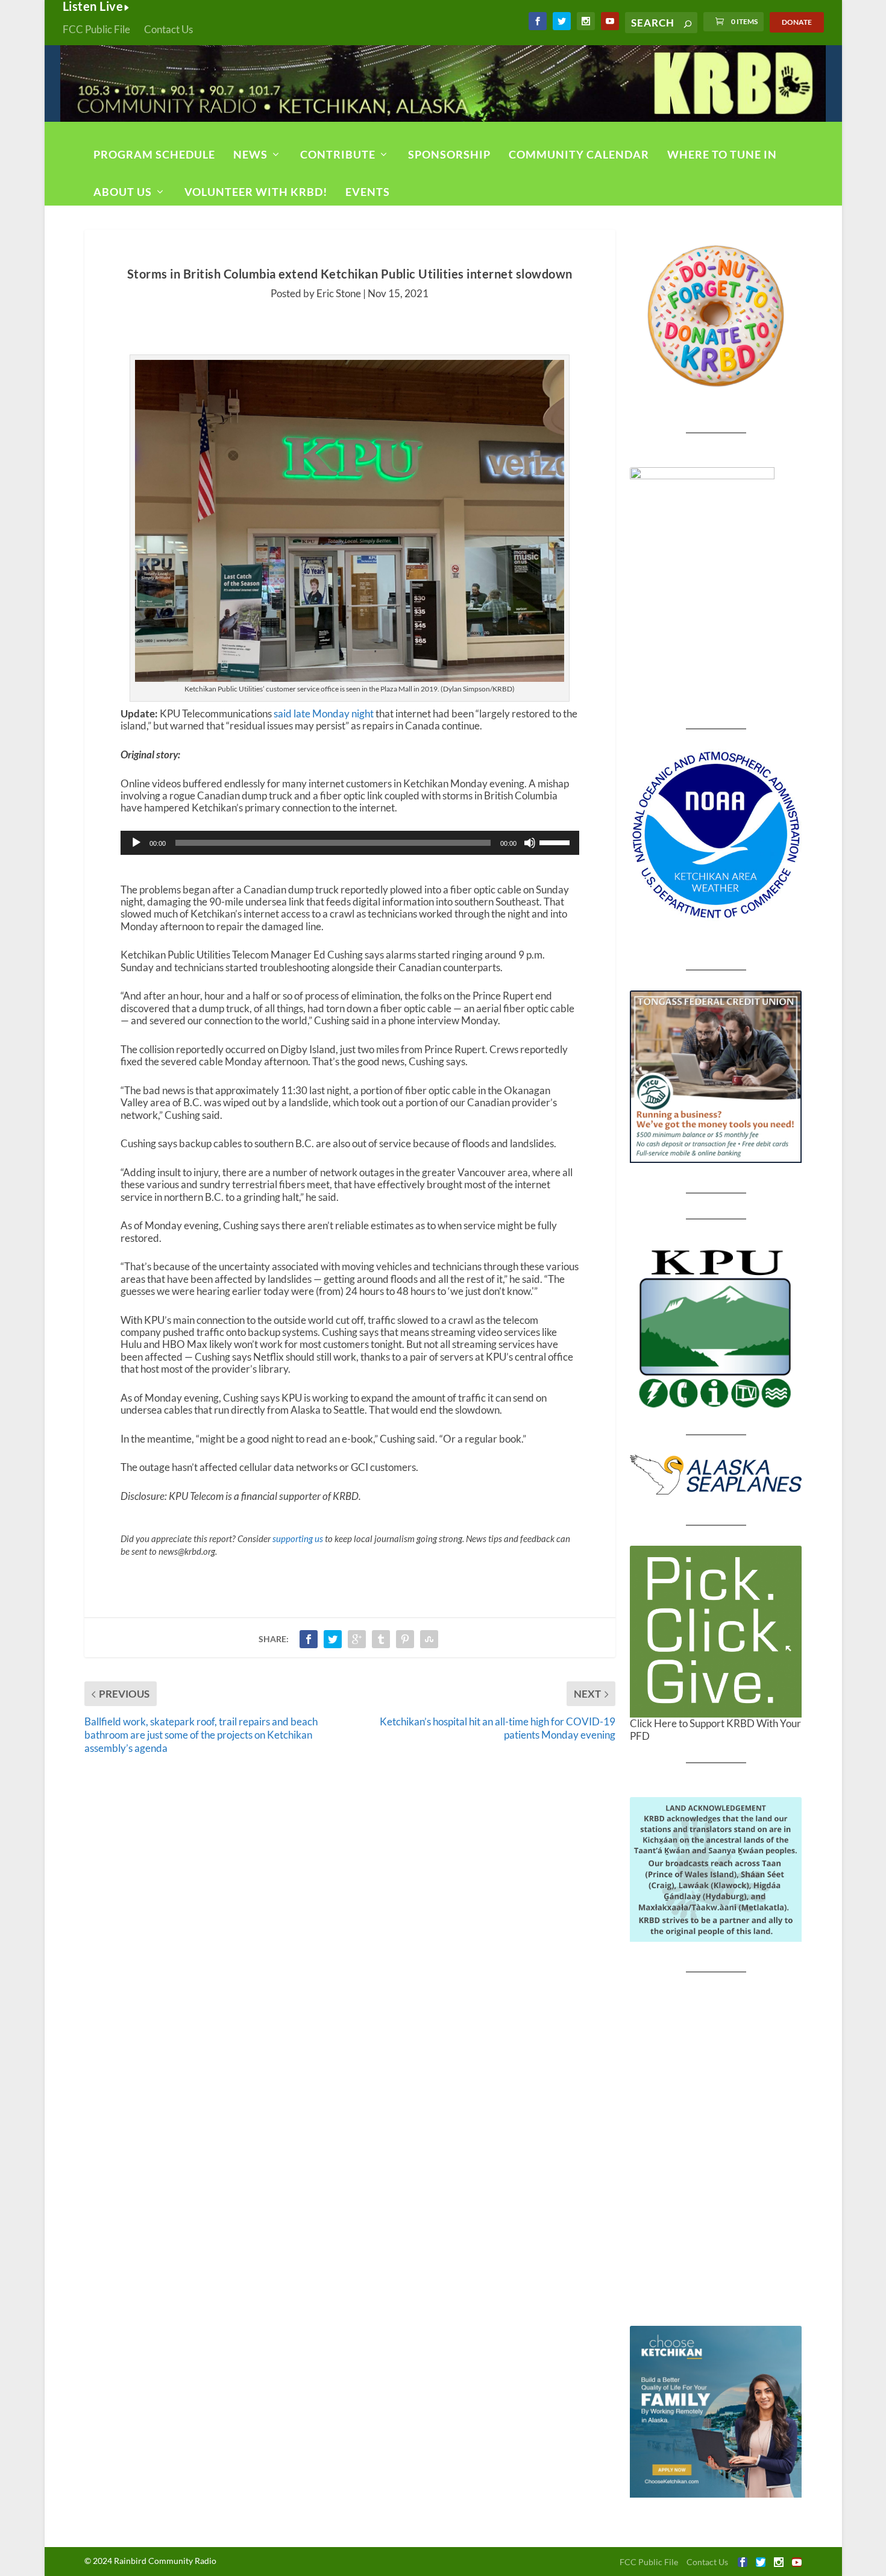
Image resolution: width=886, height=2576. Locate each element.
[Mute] (530, 843)
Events (368, 192)
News (250, 154)
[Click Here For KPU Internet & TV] (716, 1327)
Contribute (338, 154)
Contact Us (168, 29)
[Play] (136, 843)
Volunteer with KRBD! (256, 192)
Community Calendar (579, 154)
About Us (123, 192)
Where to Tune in (722, 154)
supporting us (298, 1538)
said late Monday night (324, 713)
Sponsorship (449, 154)
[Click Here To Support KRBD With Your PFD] (716, 1632)
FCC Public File (96, 29)
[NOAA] (716, 835)
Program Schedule (154, 154)
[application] (350, 843)
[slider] (556, 842)
